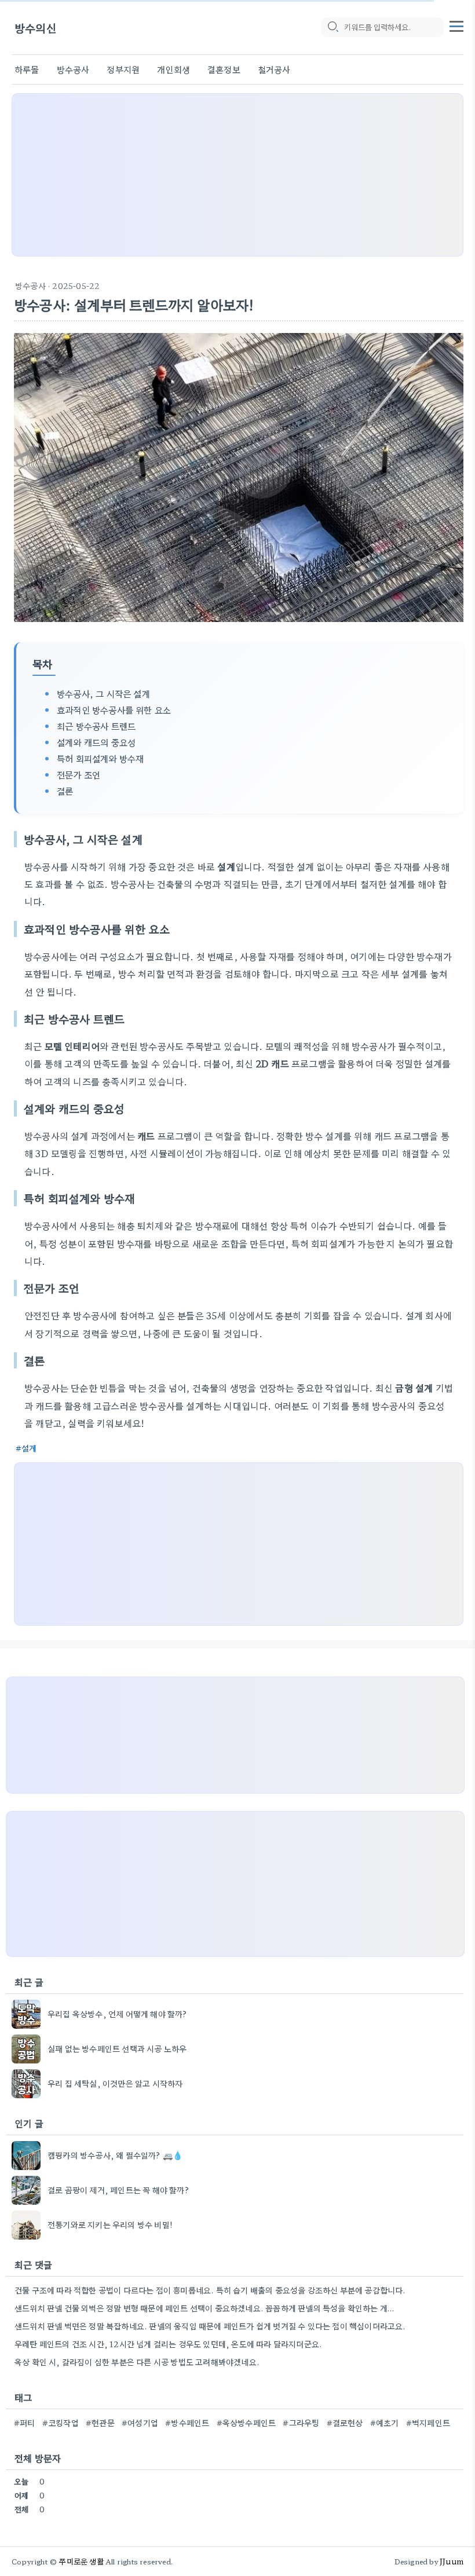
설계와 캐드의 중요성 (96, 742)
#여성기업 (140, 2423)
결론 (65, 791)
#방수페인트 (187, 2423)
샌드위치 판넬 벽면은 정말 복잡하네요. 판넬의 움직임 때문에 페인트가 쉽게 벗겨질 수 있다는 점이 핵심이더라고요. (210, 2326)
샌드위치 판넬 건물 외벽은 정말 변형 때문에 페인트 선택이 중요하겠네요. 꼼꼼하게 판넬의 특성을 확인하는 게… (204, 2308)
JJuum (452, 2561)
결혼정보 (224, 69)
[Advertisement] (237, 175)
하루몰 (27, 69)
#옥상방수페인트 (246, 2423)
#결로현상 (345, 2423)
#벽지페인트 (428, 2423)
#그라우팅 (301, 2423)
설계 (29, 1448)
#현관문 (100, 2423)
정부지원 (123, 69)
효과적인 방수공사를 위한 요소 (114, 709)
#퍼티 (25, 2423)
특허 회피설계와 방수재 (100, 758)
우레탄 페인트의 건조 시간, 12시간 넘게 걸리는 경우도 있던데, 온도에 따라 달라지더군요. (168, 2344)
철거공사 (274, 69)
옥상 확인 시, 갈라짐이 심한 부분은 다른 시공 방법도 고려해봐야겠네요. (137, 2362)
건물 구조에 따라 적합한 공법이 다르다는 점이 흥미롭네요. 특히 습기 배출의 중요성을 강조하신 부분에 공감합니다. (210, 2290)
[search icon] (332, 27)
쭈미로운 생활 (81, 2561)
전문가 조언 (78, 774)
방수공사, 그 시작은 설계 (103, 693)
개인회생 (173, 69)
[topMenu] (456, 25)
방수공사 (73, 69)
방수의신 (36, 28)
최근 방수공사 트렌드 (96, 726)
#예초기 (385, 2423)
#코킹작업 (61, 2423)
